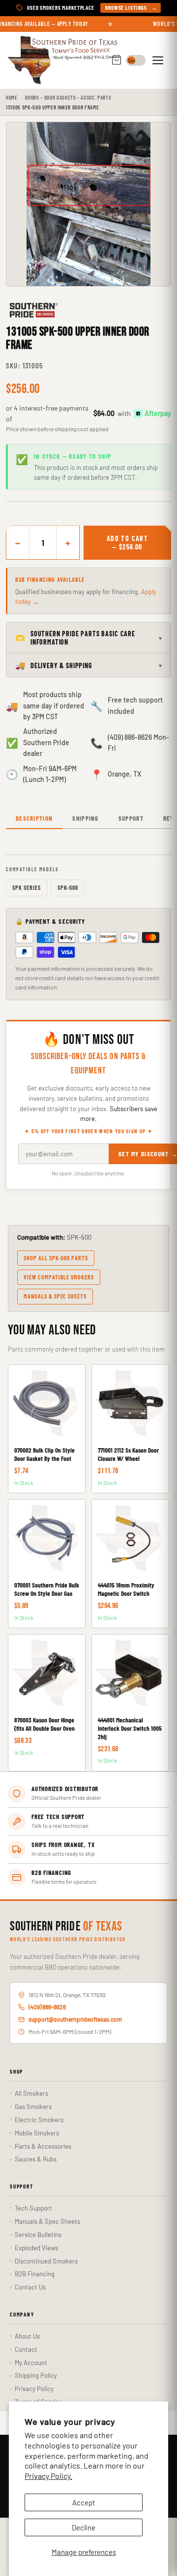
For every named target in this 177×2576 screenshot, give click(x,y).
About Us (27, 2336)
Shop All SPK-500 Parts (56, 1258)
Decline (84, 2527)
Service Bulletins (38, 2235)
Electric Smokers (39, 2120)
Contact (26, 2349)
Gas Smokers (33, 2107)
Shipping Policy (36, 2375)
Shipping (85, 818)
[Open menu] (159, 60)
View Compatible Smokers (59, 1277)
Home (12, 97)
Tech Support (33, 2208)
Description (34, 818)
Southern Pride (66, 1927)
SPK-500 (68, 887)
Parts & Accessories (43, 2146)
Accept (84, 2502)
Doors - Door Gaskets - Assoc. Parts (68, 97)
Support (131, 818)
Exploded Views (36, 2248)
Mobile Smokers (37, 2133)
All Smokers (31, 2093)
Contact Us (30, 2287)
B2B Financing (35, 2274)
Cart (117, 61)
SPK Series (27, 887)
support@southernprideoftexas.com (75, 2019)
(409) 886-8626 (47, 2007)
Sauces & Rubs (36, 2159)
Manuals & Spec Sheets (55, 1296)
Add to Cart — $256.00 (127, 543)
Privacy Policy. (48, 2476)
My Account (31, 2363)
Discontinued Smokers (46, 2261)
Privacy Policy (34, 2389)
